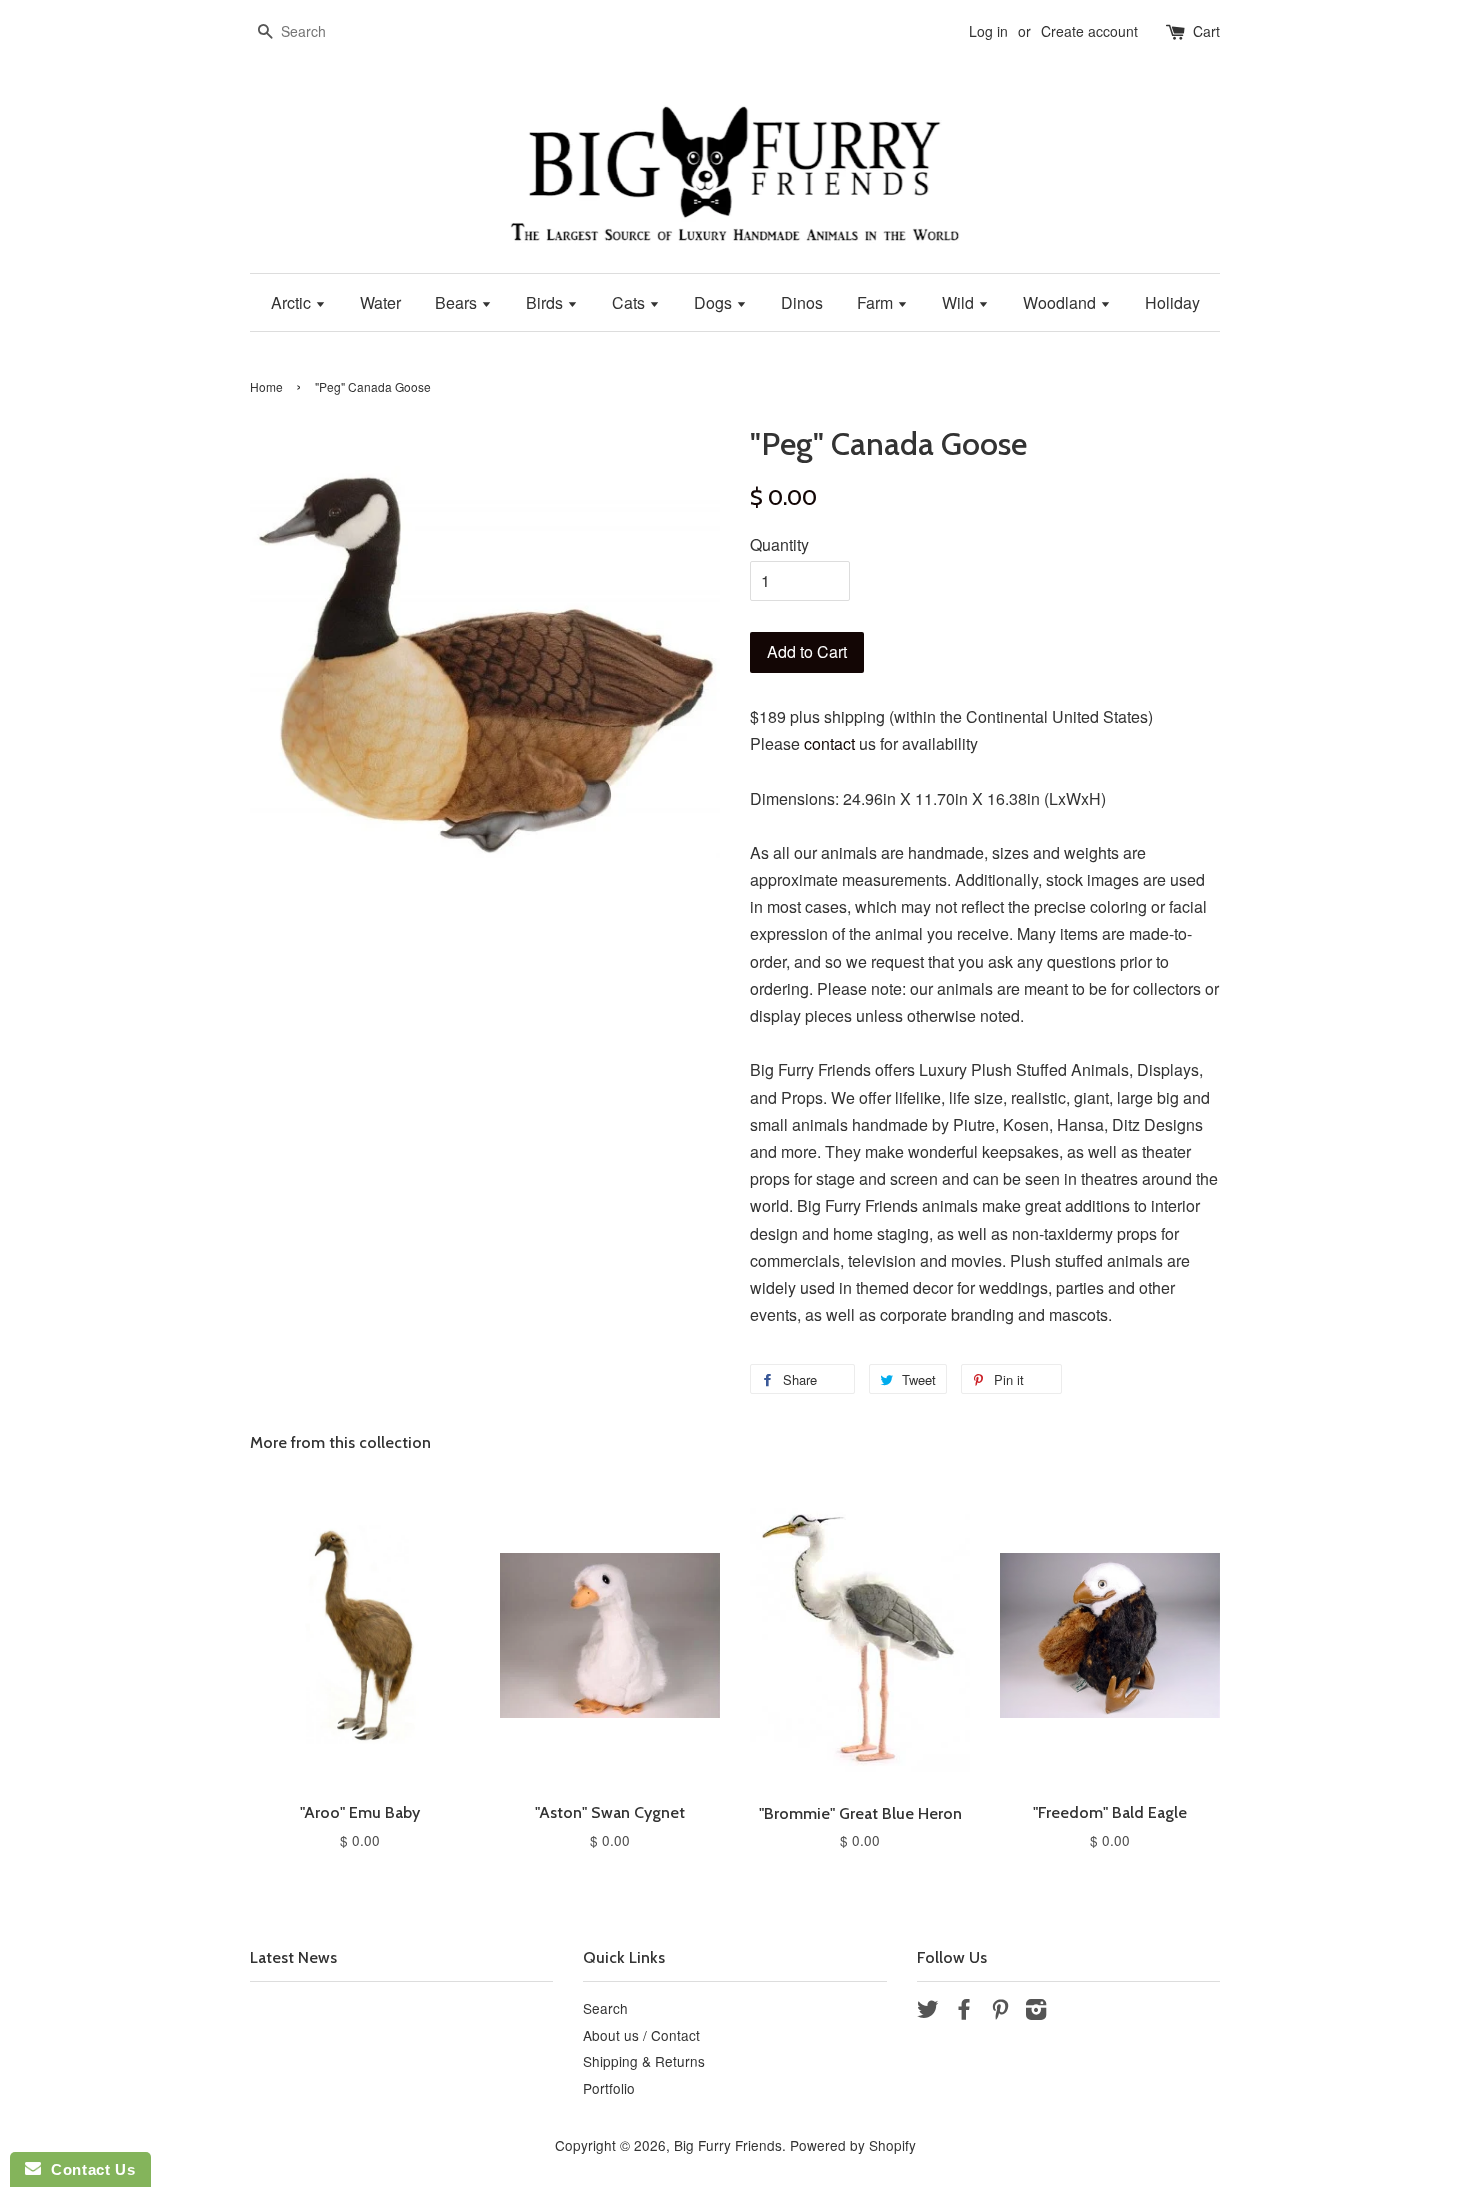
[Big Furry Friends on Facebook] (964, 2012)
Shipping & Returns (644, 2061)
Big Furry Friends (728, 2145)
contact (829, 743)
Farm (877, 302)
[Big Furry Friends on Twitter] (928, 2012)
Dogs (715, 302)
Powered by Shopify (853, 2145)
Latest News (293, 1957)
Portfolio (609, 2088)
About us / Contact (641, 2035)
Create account (1089, 31)
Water (380, 302)
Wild (960, 302)
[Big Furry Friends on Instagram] (1036, 2012)
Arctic (293, 302)
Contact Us (88, 2169)
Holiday (1172, 302)
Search (605, 2008)
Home (266, 386)
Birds (546, 302)
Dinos (802, 302)
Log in (988, 31)
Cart (1206, 31)
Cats (630, 302)
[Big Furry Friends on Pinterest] (1000, 2012)
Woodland (1061, 302)
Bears (458, 302)
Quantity (779, 544)
